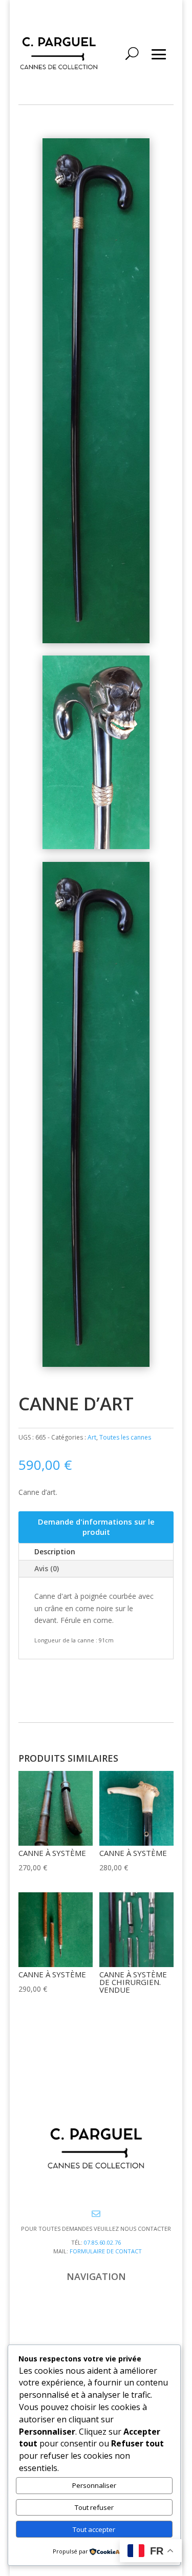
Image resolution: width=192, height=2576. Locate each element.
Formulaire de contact (106, 2251)
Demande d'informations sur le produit (96, 1527)
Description (55, 1551)
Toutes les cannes (125, 1437)
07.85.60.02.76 (102, 2242)
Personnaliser (94, 2485)
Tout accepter (94, 2529)
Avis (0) (47, 1568)
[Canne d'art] (96, 640)
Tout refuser (94, 2507)
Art (92, 1437)
